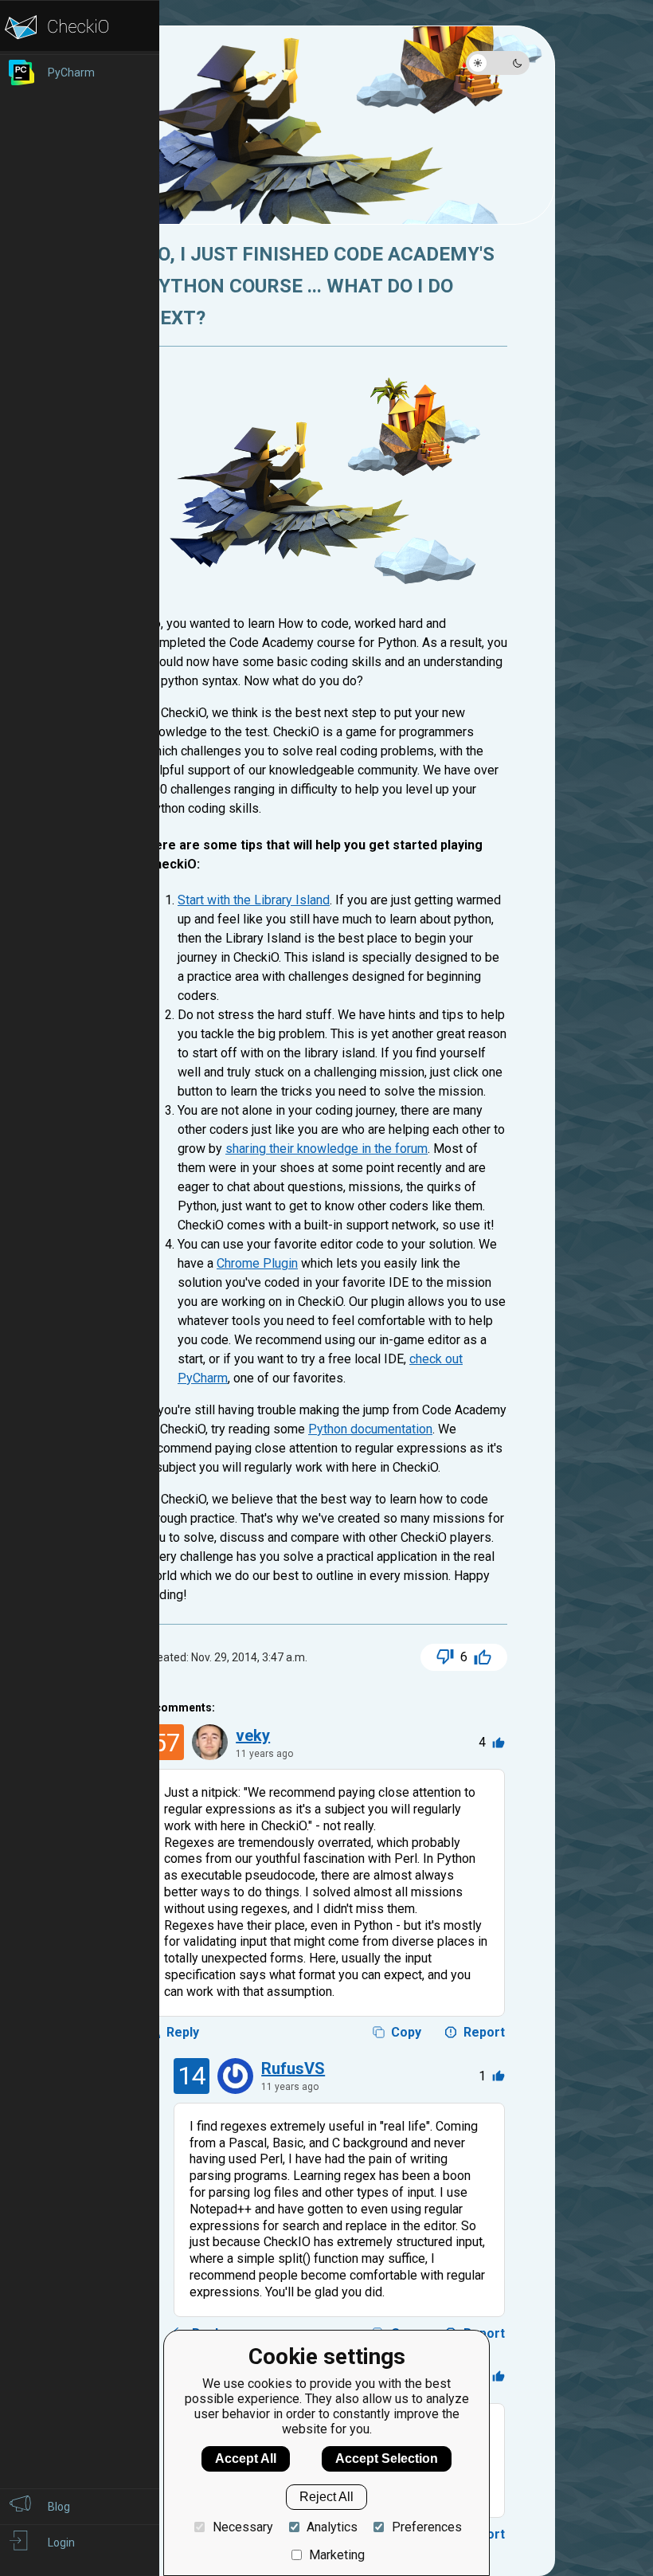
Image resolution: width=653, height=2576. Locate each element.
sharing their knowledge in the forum (326, 1149)
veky (253, 1735)
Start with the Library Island (254, 900)
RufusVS (293, 2068)
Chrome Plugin (257, 1263)
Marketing (337, 2555)
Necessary (242, 2527)
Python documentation (370, 1429)
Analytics (332, 2527)
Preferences (426, 2527)
